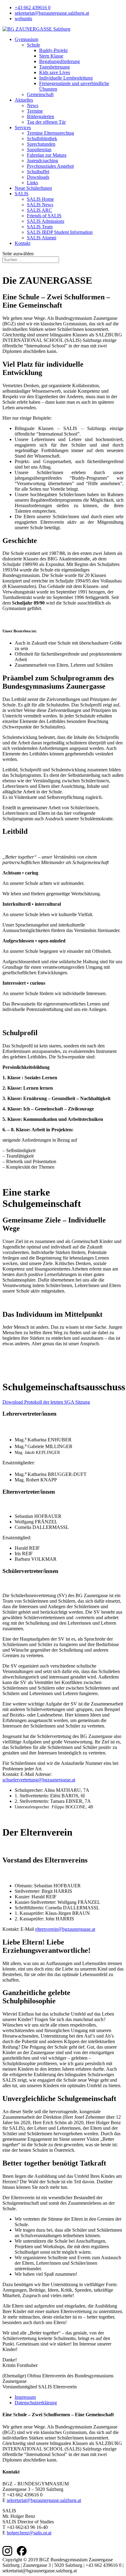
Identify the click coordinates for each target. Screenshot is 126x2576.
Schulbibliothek (42, 139)
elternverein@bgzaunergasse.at (65, 1929)
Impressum (25, 2397)
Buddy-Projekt (53, 50)
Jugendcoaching (43, 161)
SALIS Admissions (46, 221)
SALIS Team (40, 227)
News (33, 105)
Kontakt (22, 243)
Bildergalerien (41, 116)
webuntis (23, 19)
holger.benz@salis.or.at (29, 2533)
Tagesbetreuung (54, 67)
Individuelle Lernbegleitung (66, 78)
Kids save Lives (55, 72)
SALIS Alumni (42, 238)
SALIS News (40, 205)
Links (32, 183)
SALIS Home (40, 199)
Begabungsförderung (59, 61)
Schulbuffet (38, 172)
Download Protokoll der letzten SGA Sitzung (46, 1402)
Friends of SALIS (44, 216)
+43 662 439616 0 (33, 7)
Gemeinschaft (40, 94)
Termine (35, 111)
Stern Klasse (51, 56)
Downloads (38, 177)
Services (23, 127)
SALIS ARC (39, 210)
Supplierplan (39, 150)
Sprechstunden (41, 144)
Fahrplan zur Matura (47, 155)
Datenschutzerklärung (36, 2403)
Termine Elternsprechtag (50, 133)
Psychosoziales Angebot (50, 166)
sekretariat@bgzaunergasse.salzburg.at (52, 13)
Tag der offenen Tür (46, 122)
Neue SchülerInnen (33, 188)
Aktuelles (24, 100)
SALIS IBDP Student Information (60, 232)
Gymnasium (26, 39)
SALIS (22, 194)
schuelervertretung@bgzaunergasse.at (39, 1780)
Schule (33, 45)
